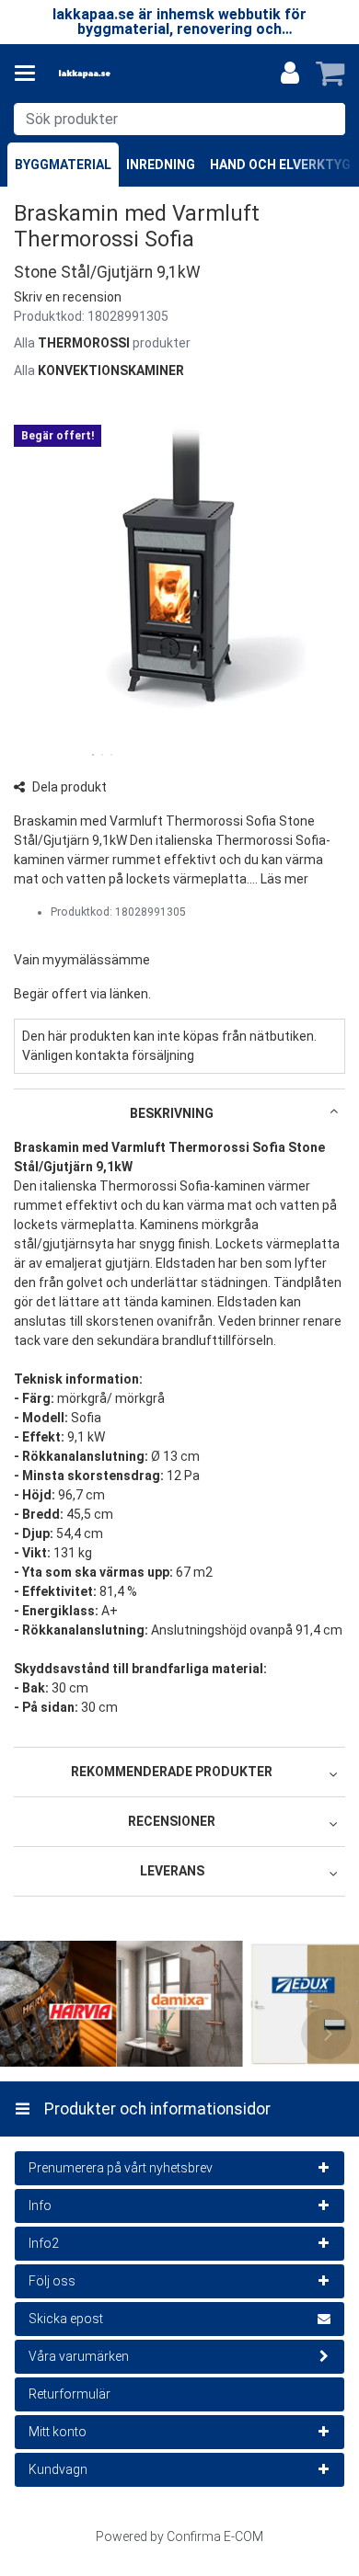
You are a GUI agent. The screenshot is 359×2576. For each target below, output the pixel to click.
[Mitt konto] (290, 74)
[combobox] (179, 119)
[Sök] (327, 119)
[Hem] (114, 74)
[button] (68, 297)
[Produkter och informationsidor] (30, 74)
